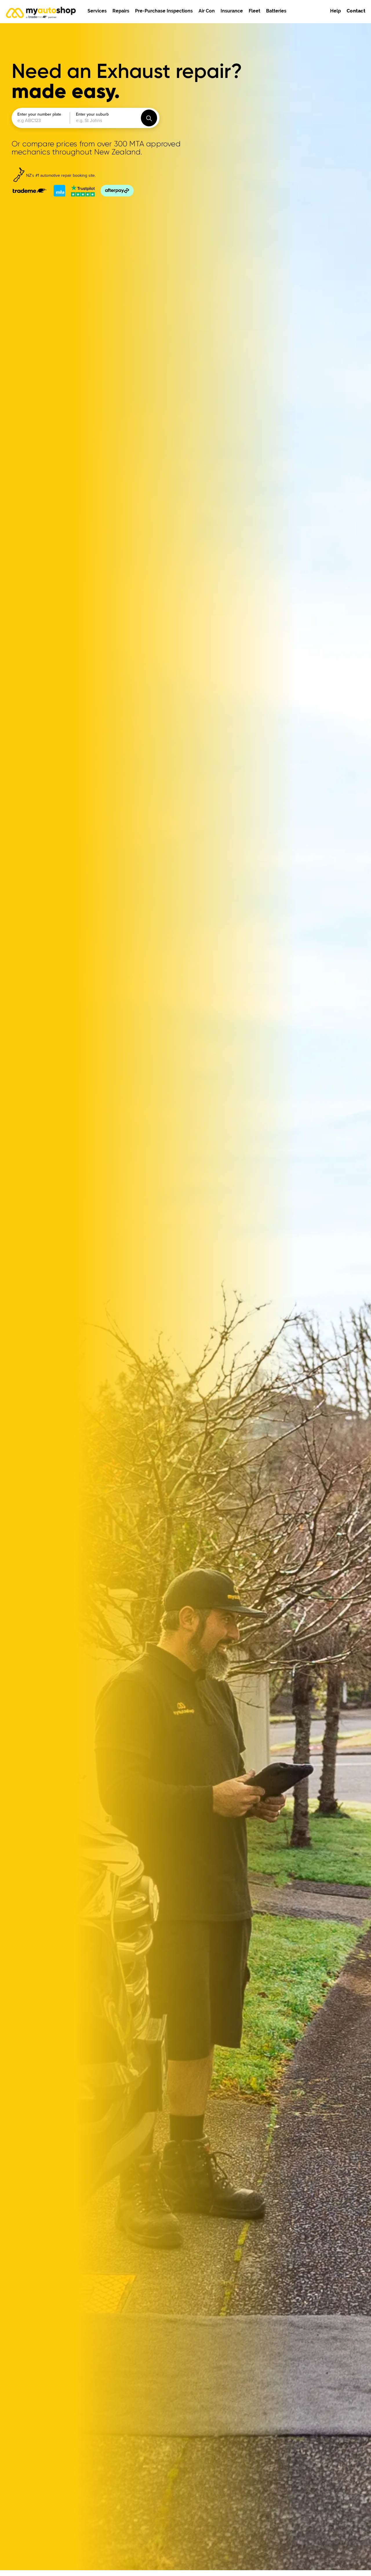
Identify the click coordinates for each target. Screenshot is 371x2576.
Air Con (207, 11)
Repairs (121, 11)
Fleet (254, 11)
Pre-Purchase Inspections (164, 11)
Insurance (232, 11)
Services (97, 11)
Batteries (276, 11)
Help (335, 11)
